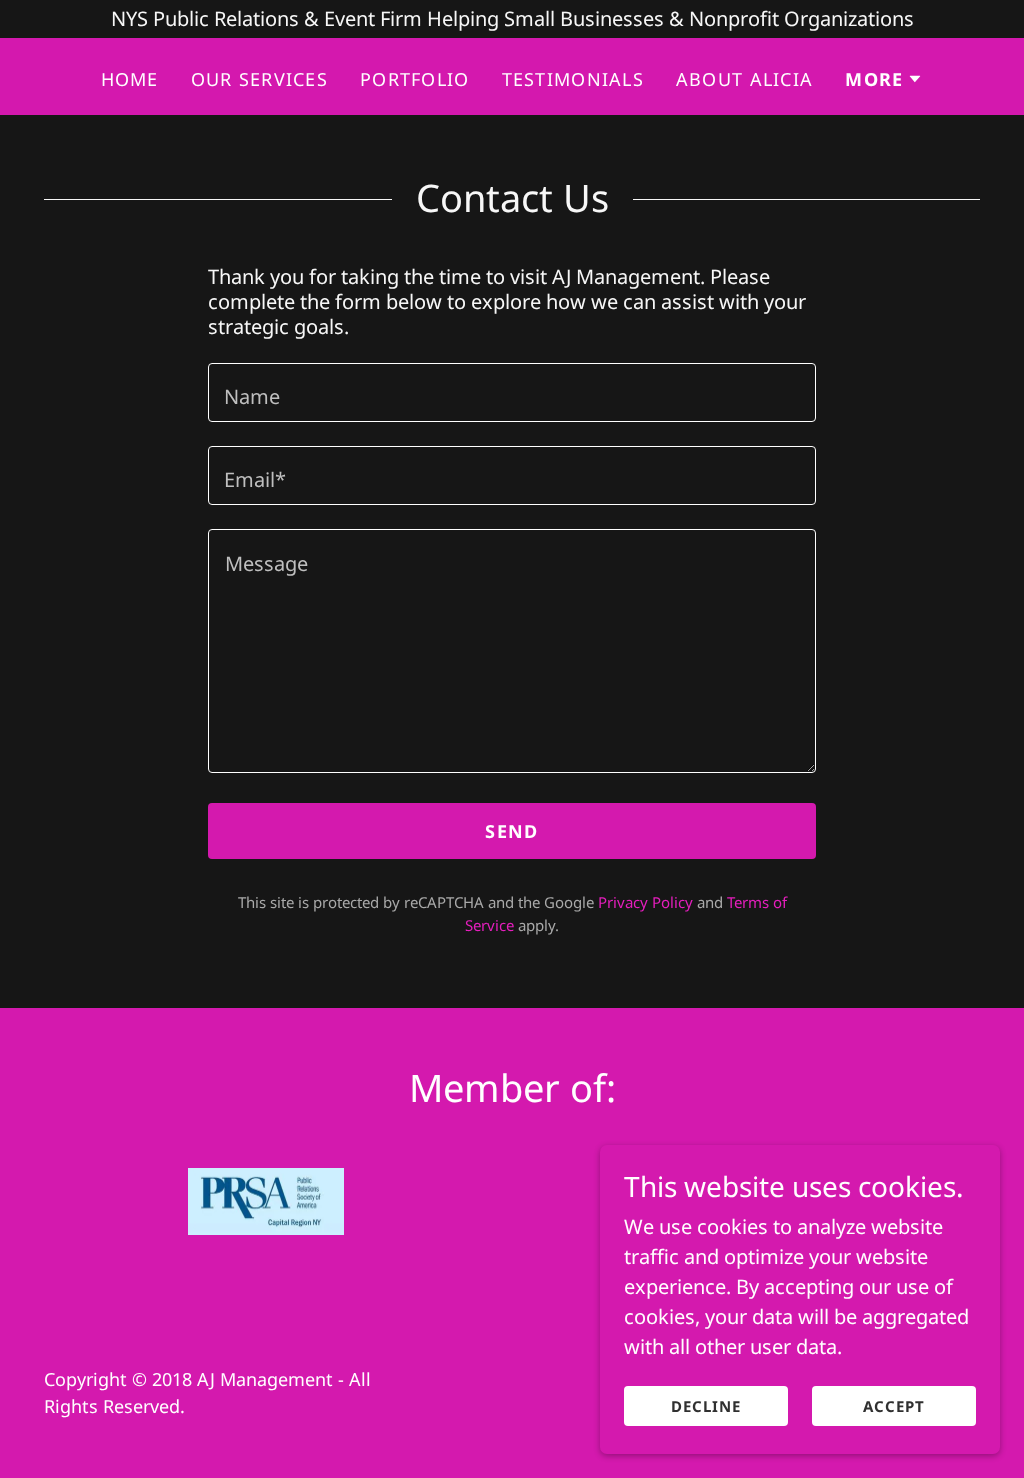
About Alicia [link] (744, 79)
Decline (706, 1406)
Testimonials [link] (573, 79)
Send (511, 831)
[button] (884, 79)
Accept (894, 1406)
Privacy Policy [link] (645, 902)
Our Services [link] (259, 79)
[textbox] (512, 392)
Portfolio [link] (415, 79)
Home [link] (130, 79)
